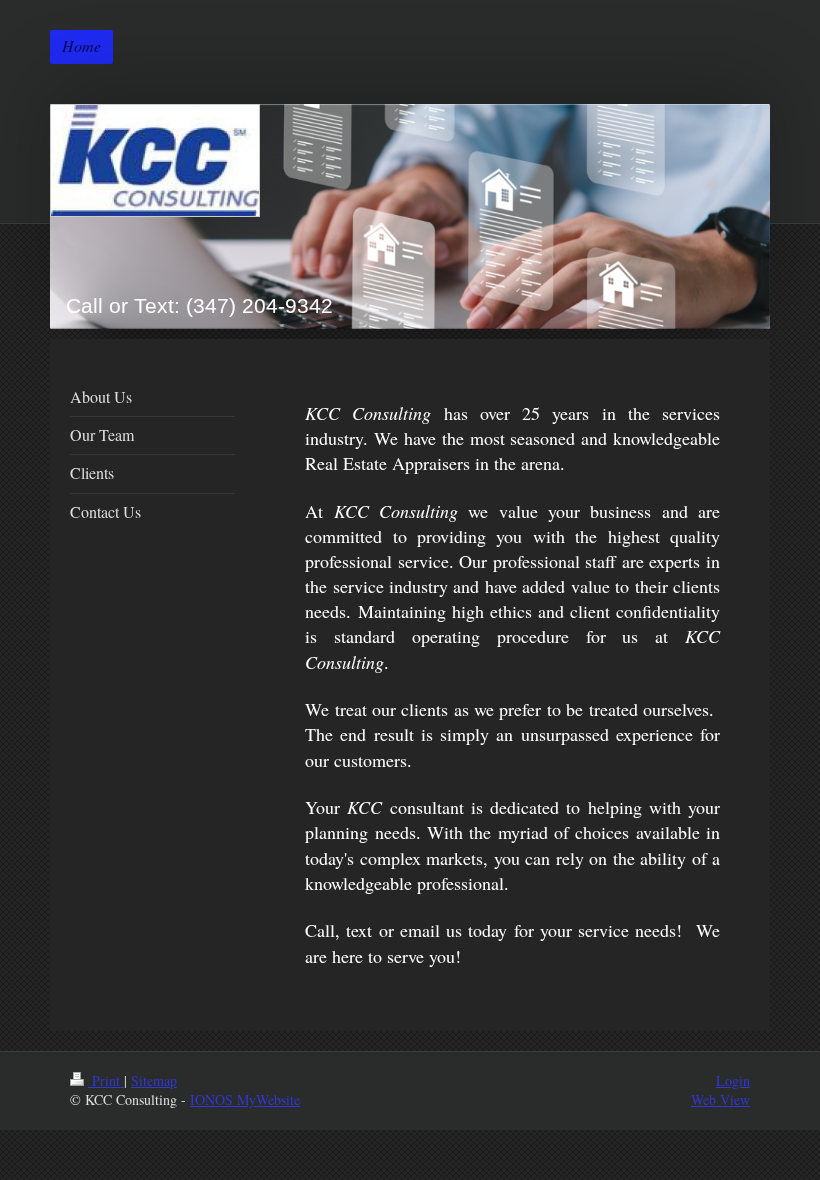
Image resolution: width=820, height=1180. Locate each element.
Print (106, 1080)
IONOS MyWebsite (245, 1099)
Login (733, 1080)
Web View (720, 1099)
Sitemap (154, 1080)
